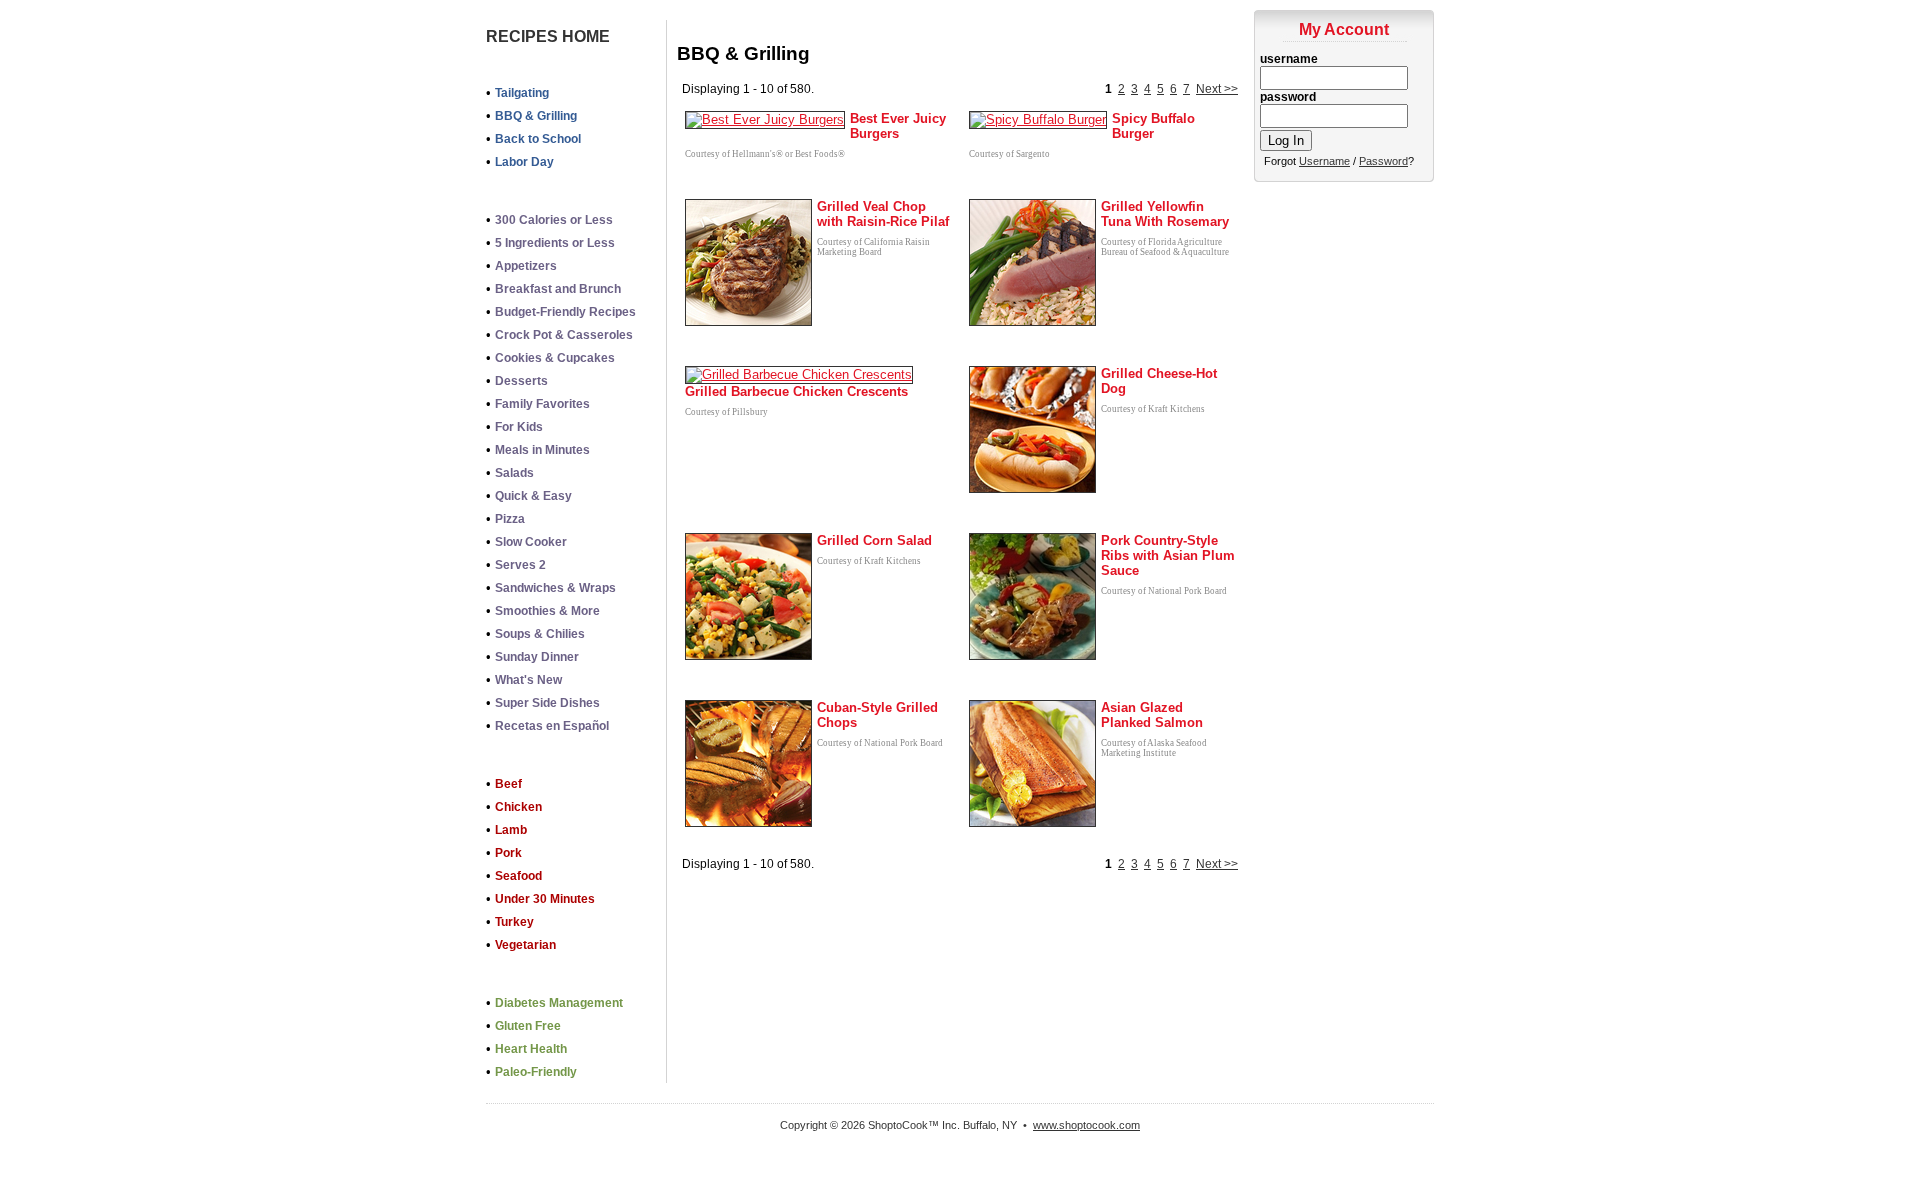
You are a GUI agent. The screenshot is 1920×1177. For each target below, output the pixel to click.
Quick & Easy (533, 496)
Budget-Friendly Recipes (565, 312)
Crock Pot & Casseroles (564, 335)
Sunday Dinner (537, 657)
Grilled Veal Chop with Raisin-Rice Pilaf (883, 214)
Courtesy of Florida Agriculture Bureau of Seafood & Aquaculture (1165, 247)
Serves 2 (520, 565)
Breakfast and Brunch (558, 289)
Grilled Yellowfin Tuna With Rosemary (1165, 214)
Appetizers (526, 266)
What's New (528, 680)
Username (1324, 161)
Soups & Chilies (540, 634)
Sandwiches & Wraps (555, 588)
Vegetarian (525, 945)
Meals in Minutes (542, 450)
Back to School (538, 139)
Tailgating (522, 93)
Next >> (1217, 89)
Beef (508, 784)
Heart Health (531, 1049)
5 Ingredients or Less (555, 243)
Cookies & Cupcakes (555, 358)
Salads (514, 473)
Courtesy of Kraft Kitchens (1153, 409)
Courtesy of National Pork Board (1164, 591)
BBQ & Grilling (536, 116)
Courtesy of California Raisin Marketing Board (873, 247)
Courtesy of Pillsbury (726, 412)
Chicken (518, 807)
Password (1383, 161)
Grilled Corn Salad (874, 540)
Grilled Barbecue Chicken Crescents (796, 391)
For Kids (519, 427)
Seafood (518, 876)
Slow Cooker (531, 542)
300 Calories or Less (554, 220)
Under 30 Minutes (545, 899)
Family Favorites (542, 404)
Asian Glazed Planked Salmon (1152, 715)
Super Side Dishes (547, 703)
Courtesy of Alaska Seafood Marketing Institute (1154, 748)
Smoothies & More (547, 611)
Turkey (514, 922)
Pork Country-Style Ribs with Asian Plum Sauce (1168, 555)
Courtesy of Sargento (1009, 154)
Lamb (511, 830)
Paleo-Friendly (536, 1072)
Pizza (510, 519)
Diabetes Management (559, 1003)
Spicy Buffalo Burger (1153, 126)
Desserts (521, 381)
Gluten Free (528, 1026)
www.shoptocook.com (1086, 1125)
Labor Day (524, 162)
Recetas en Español (552, 726)
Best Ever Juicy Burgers (898, 126)
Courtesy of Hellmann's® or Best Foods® (765, 154)
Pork (508, 853)
